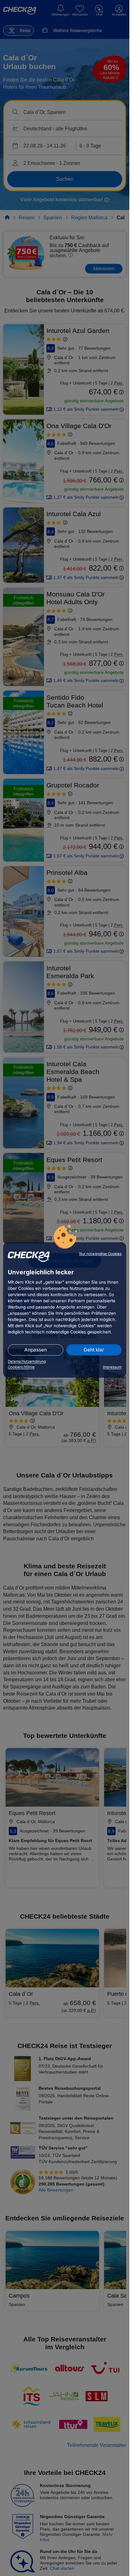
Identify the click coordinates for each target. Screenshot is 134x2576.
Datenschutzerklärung (27, 1361)
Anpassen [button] (36, 1350)
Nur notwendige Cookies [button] (100, 1254)
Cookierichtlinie (21, 1367)
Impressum (112, 1367)
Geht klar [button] (94, 1350)
